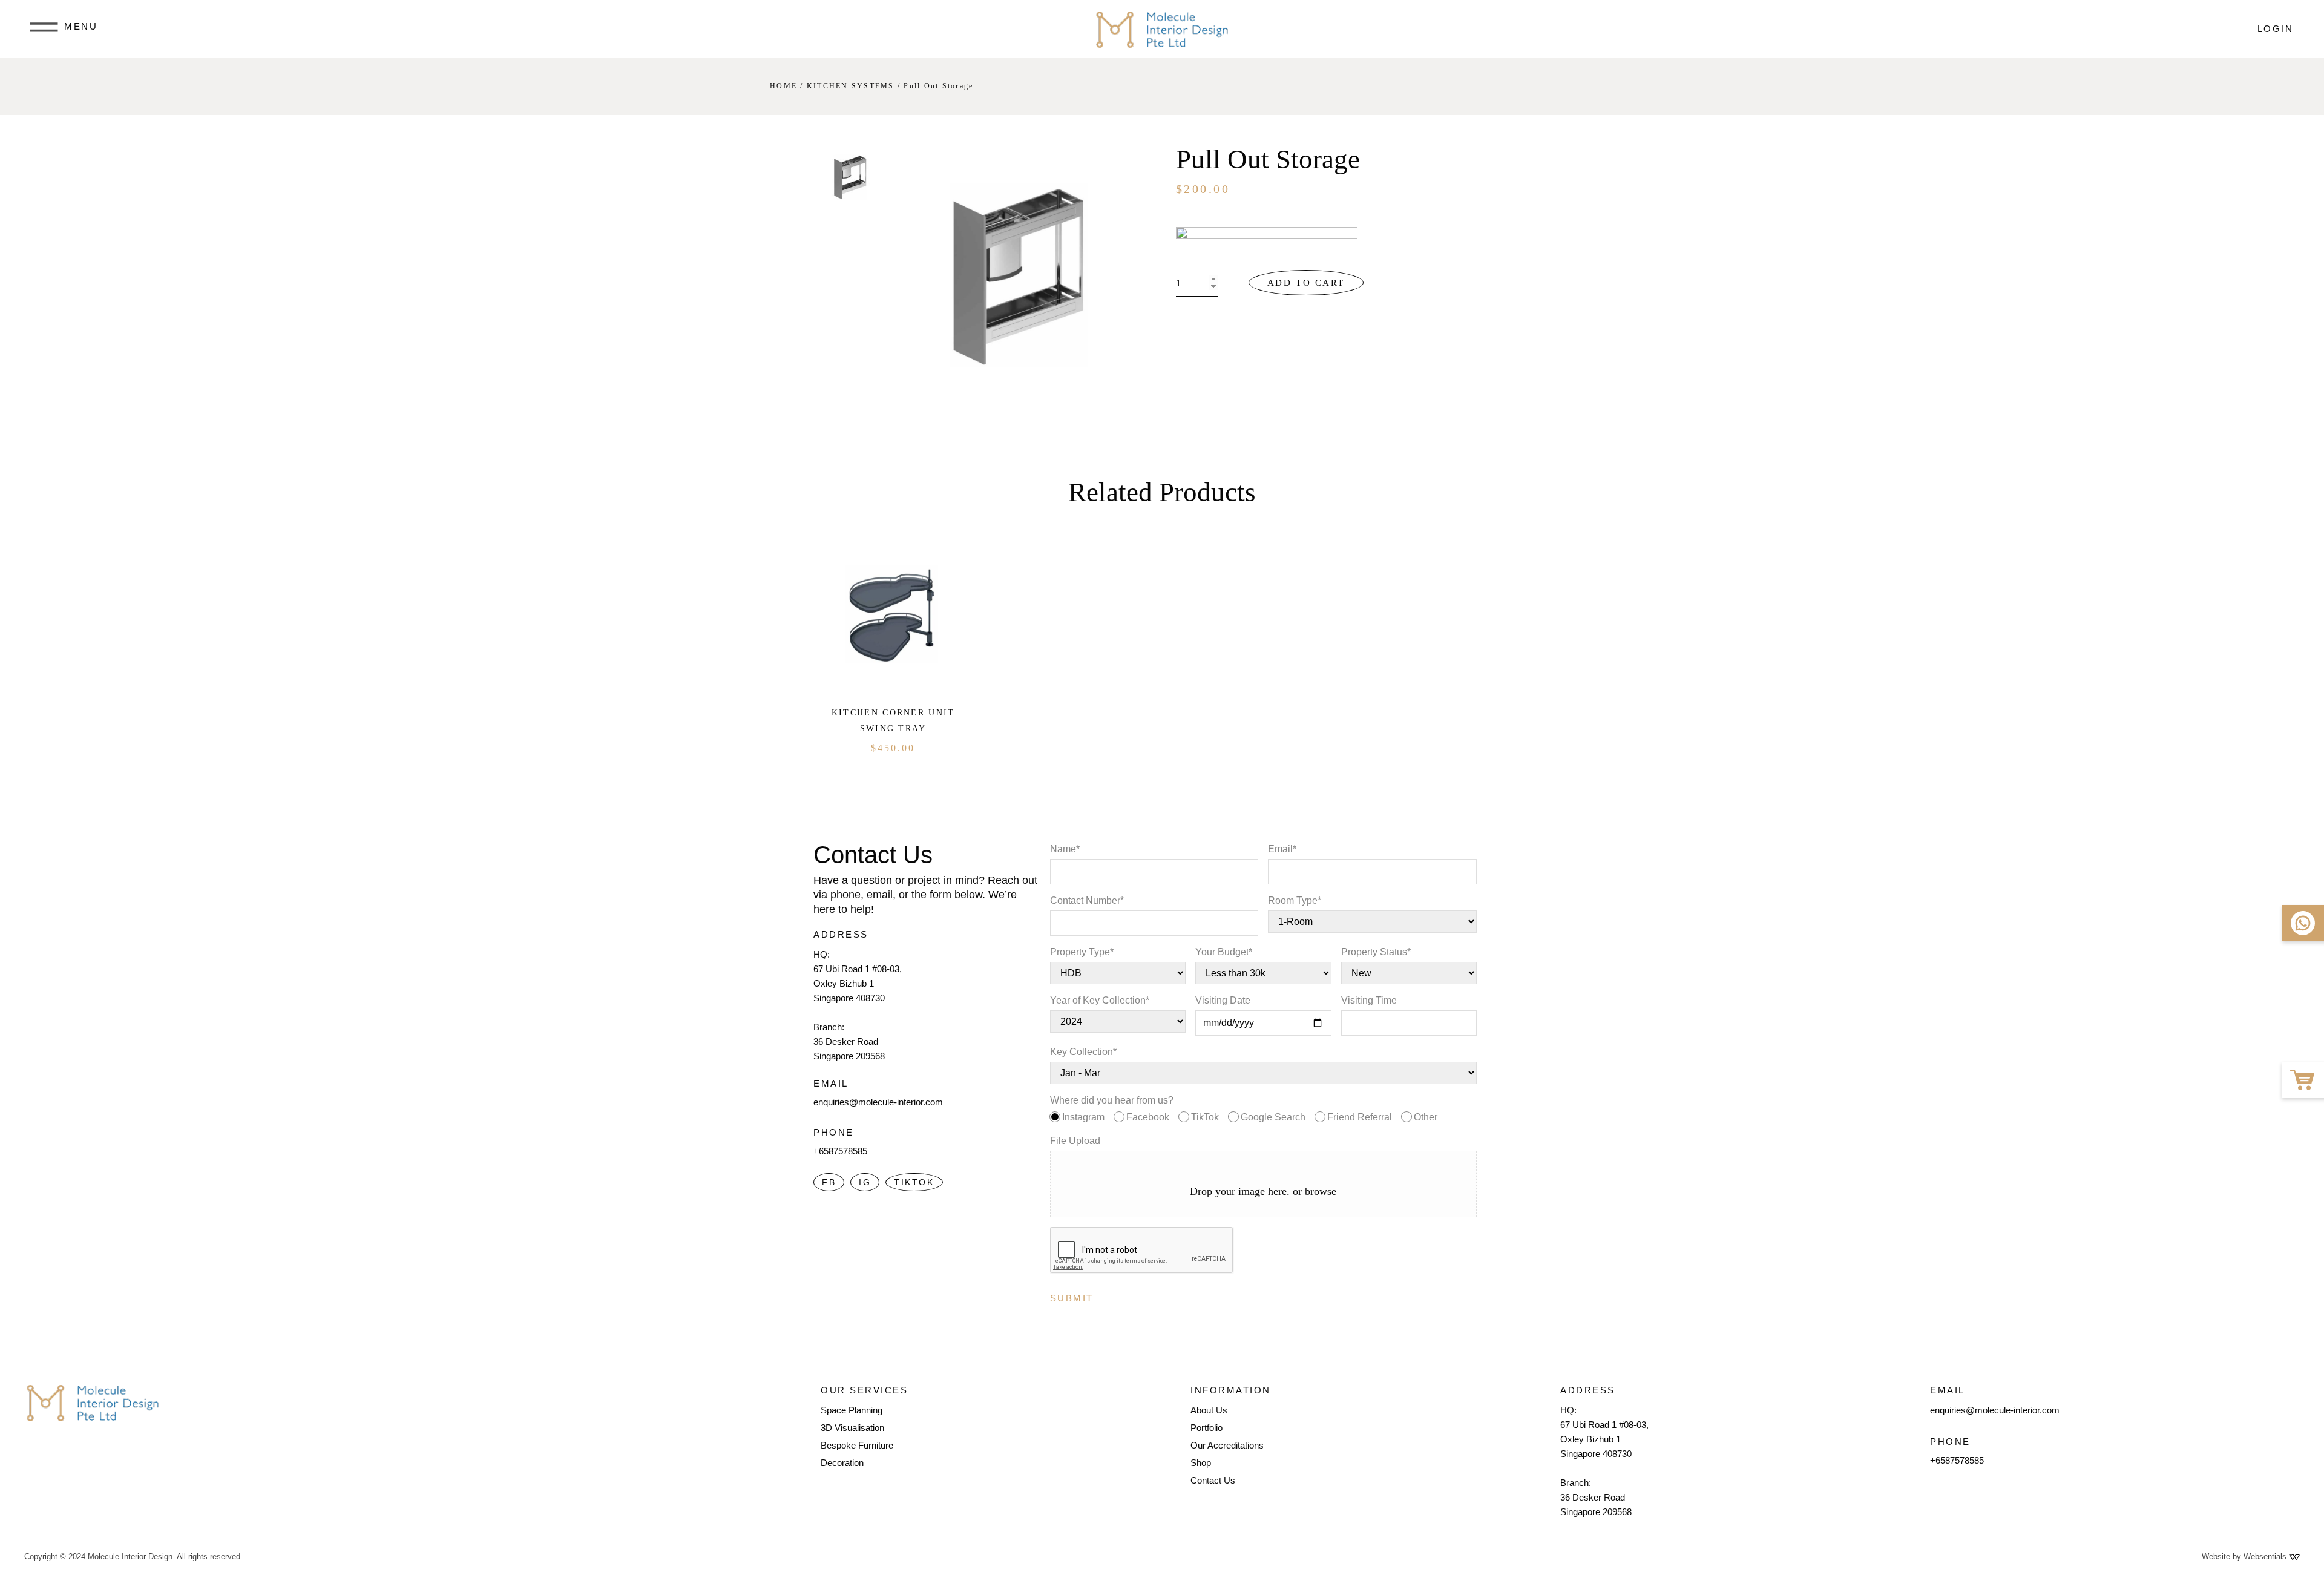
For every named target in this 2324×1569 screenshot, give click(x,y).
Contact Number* (1087, 900)
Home (783, 86)
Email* (1282, 849)
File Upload (1075, 1141)
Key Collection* (1083, 1052)
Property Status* (1376, 952)
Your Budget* (1224, 952)
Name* (1065, 849)
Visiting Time (1369, 1000)
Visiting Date (1223, 1000)
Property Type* (1082, 952)
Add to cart (1306, 283)
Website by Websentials (2245, 1557)
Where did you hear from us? (1244, 1109)
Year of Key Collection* (1100, 1000)
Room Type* (1295, 900)
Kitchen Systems (851, 86)
